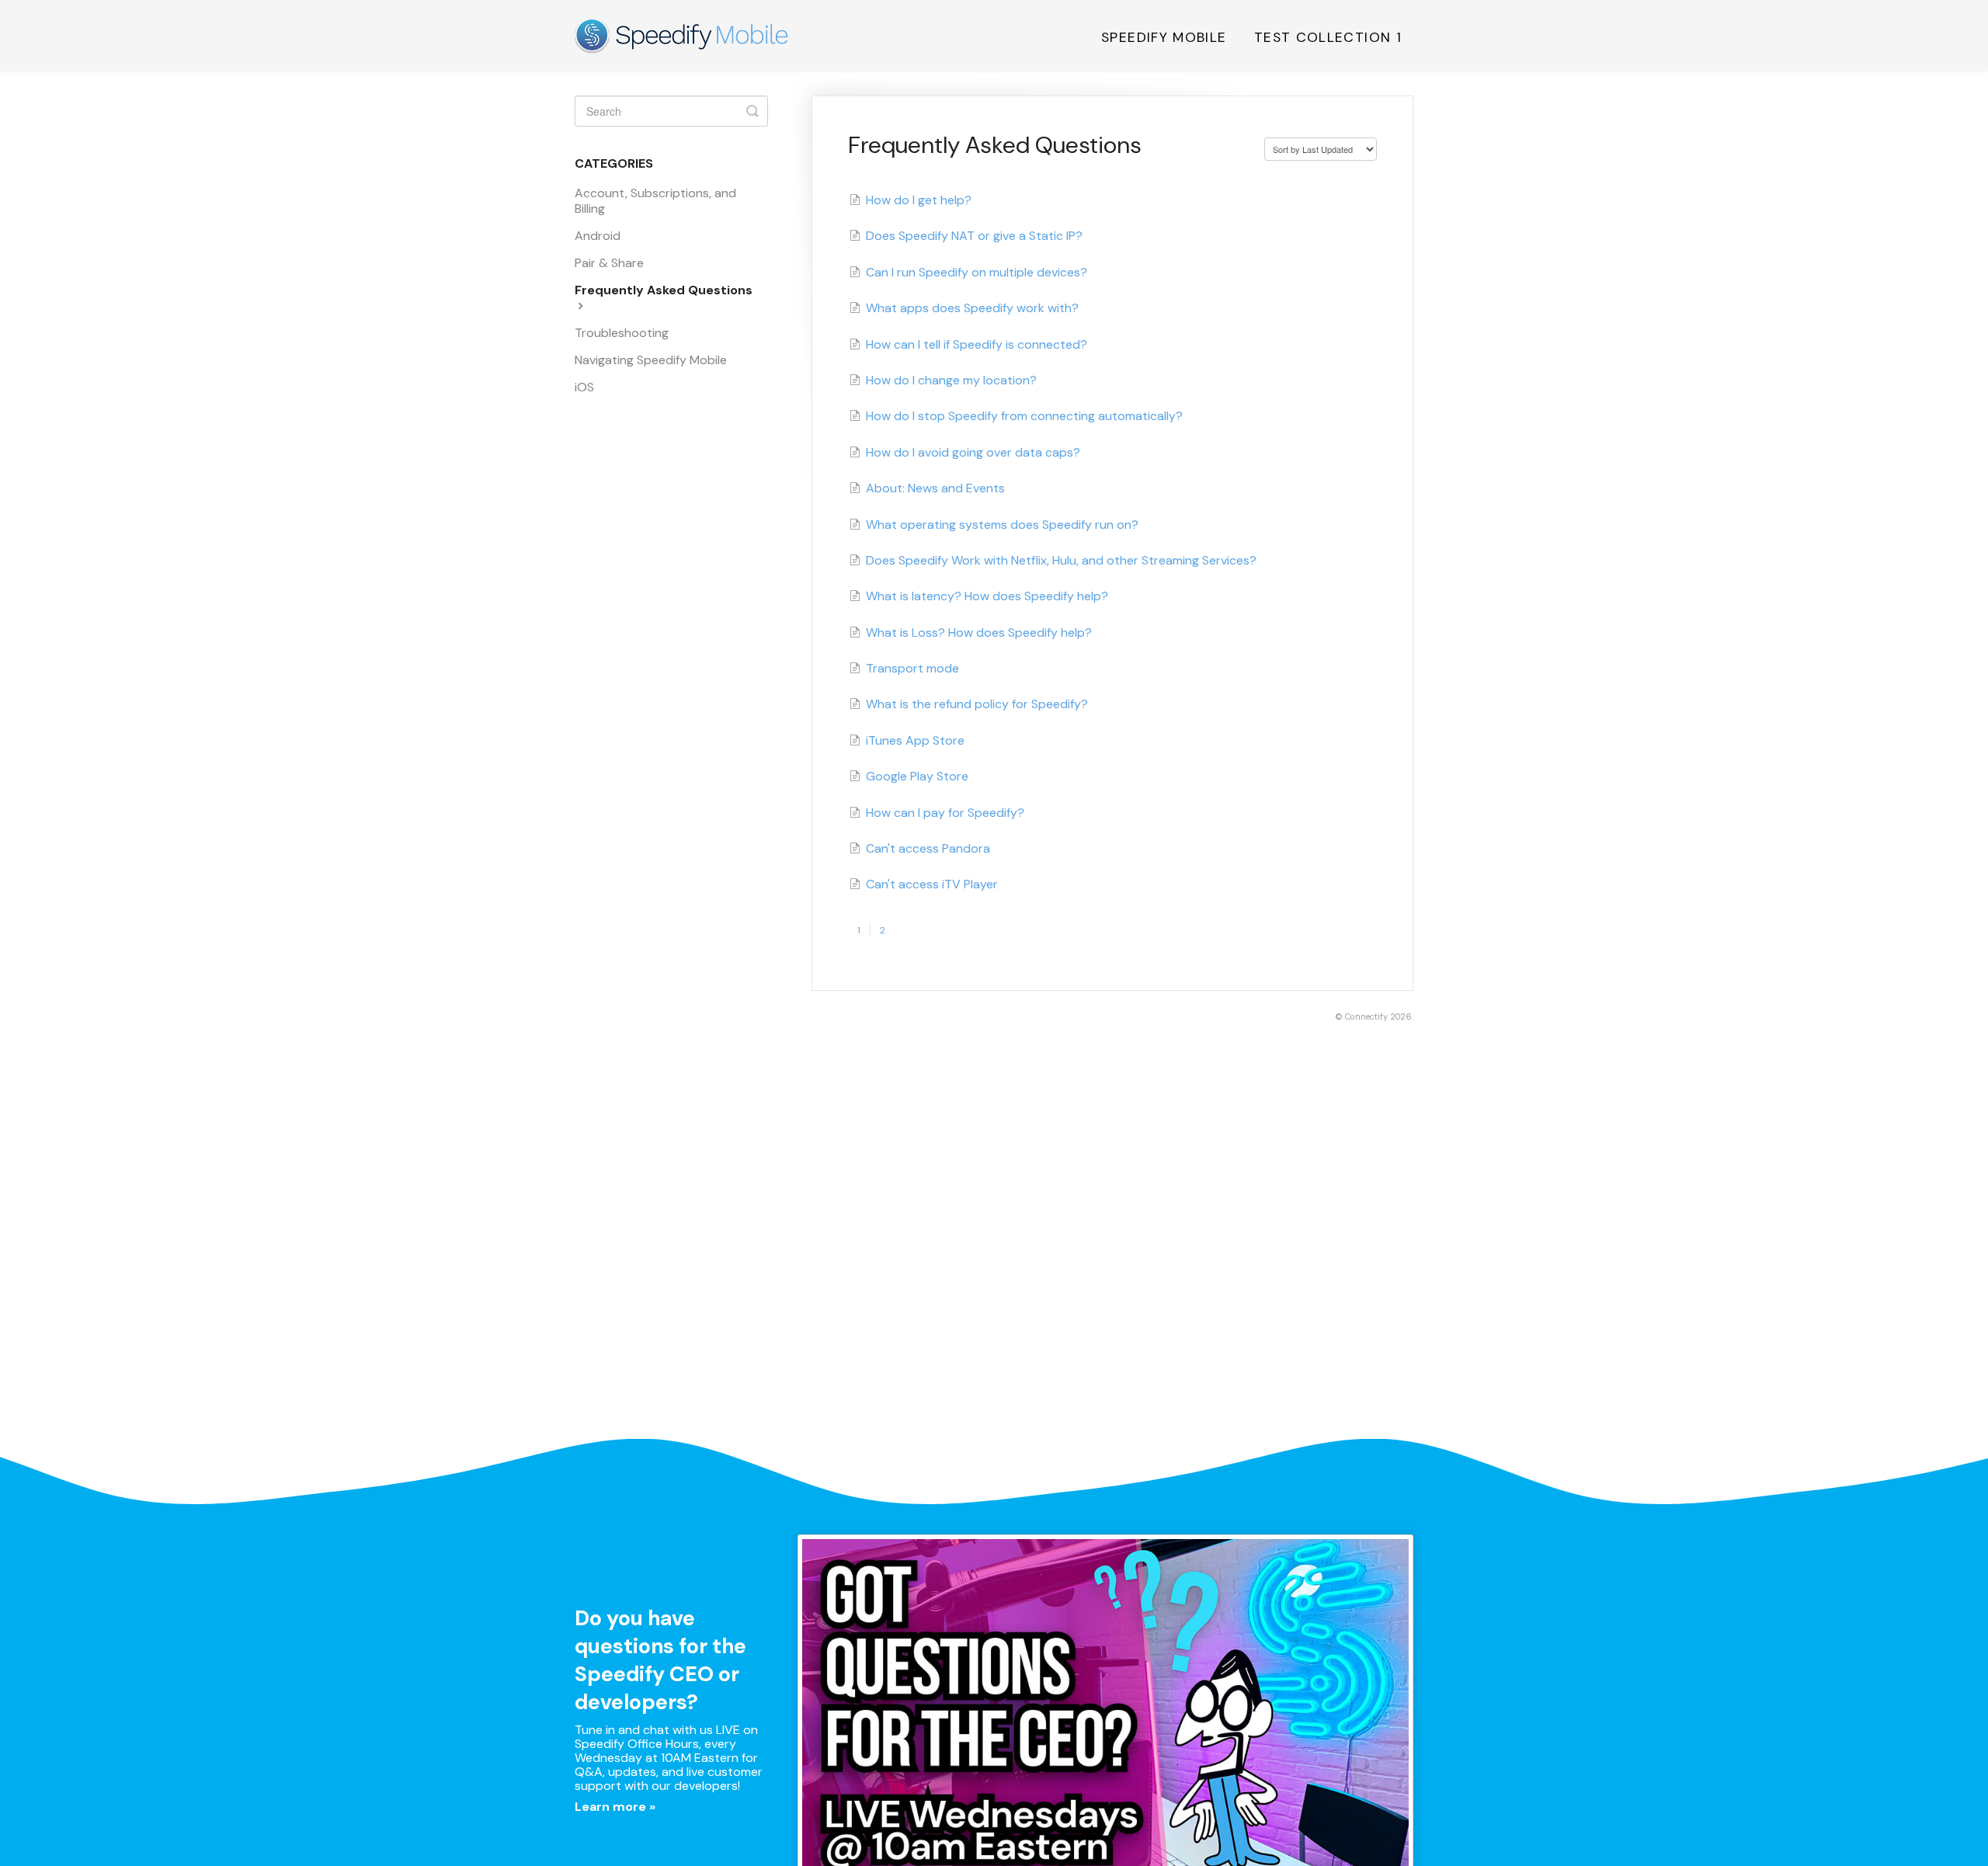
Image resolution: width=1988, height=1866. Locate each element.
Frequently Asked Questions (664, 290)
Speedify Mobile (1164, 37)
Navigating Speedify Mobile (651, 360)
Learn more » (615, 1807)
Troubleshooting (622, 333)
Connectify (1366, 1016)
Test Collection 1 (1328, 37)
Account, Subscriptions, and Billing (655, 201)
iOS (584, 387)
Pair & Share (609, 263)
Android (598, 236)
